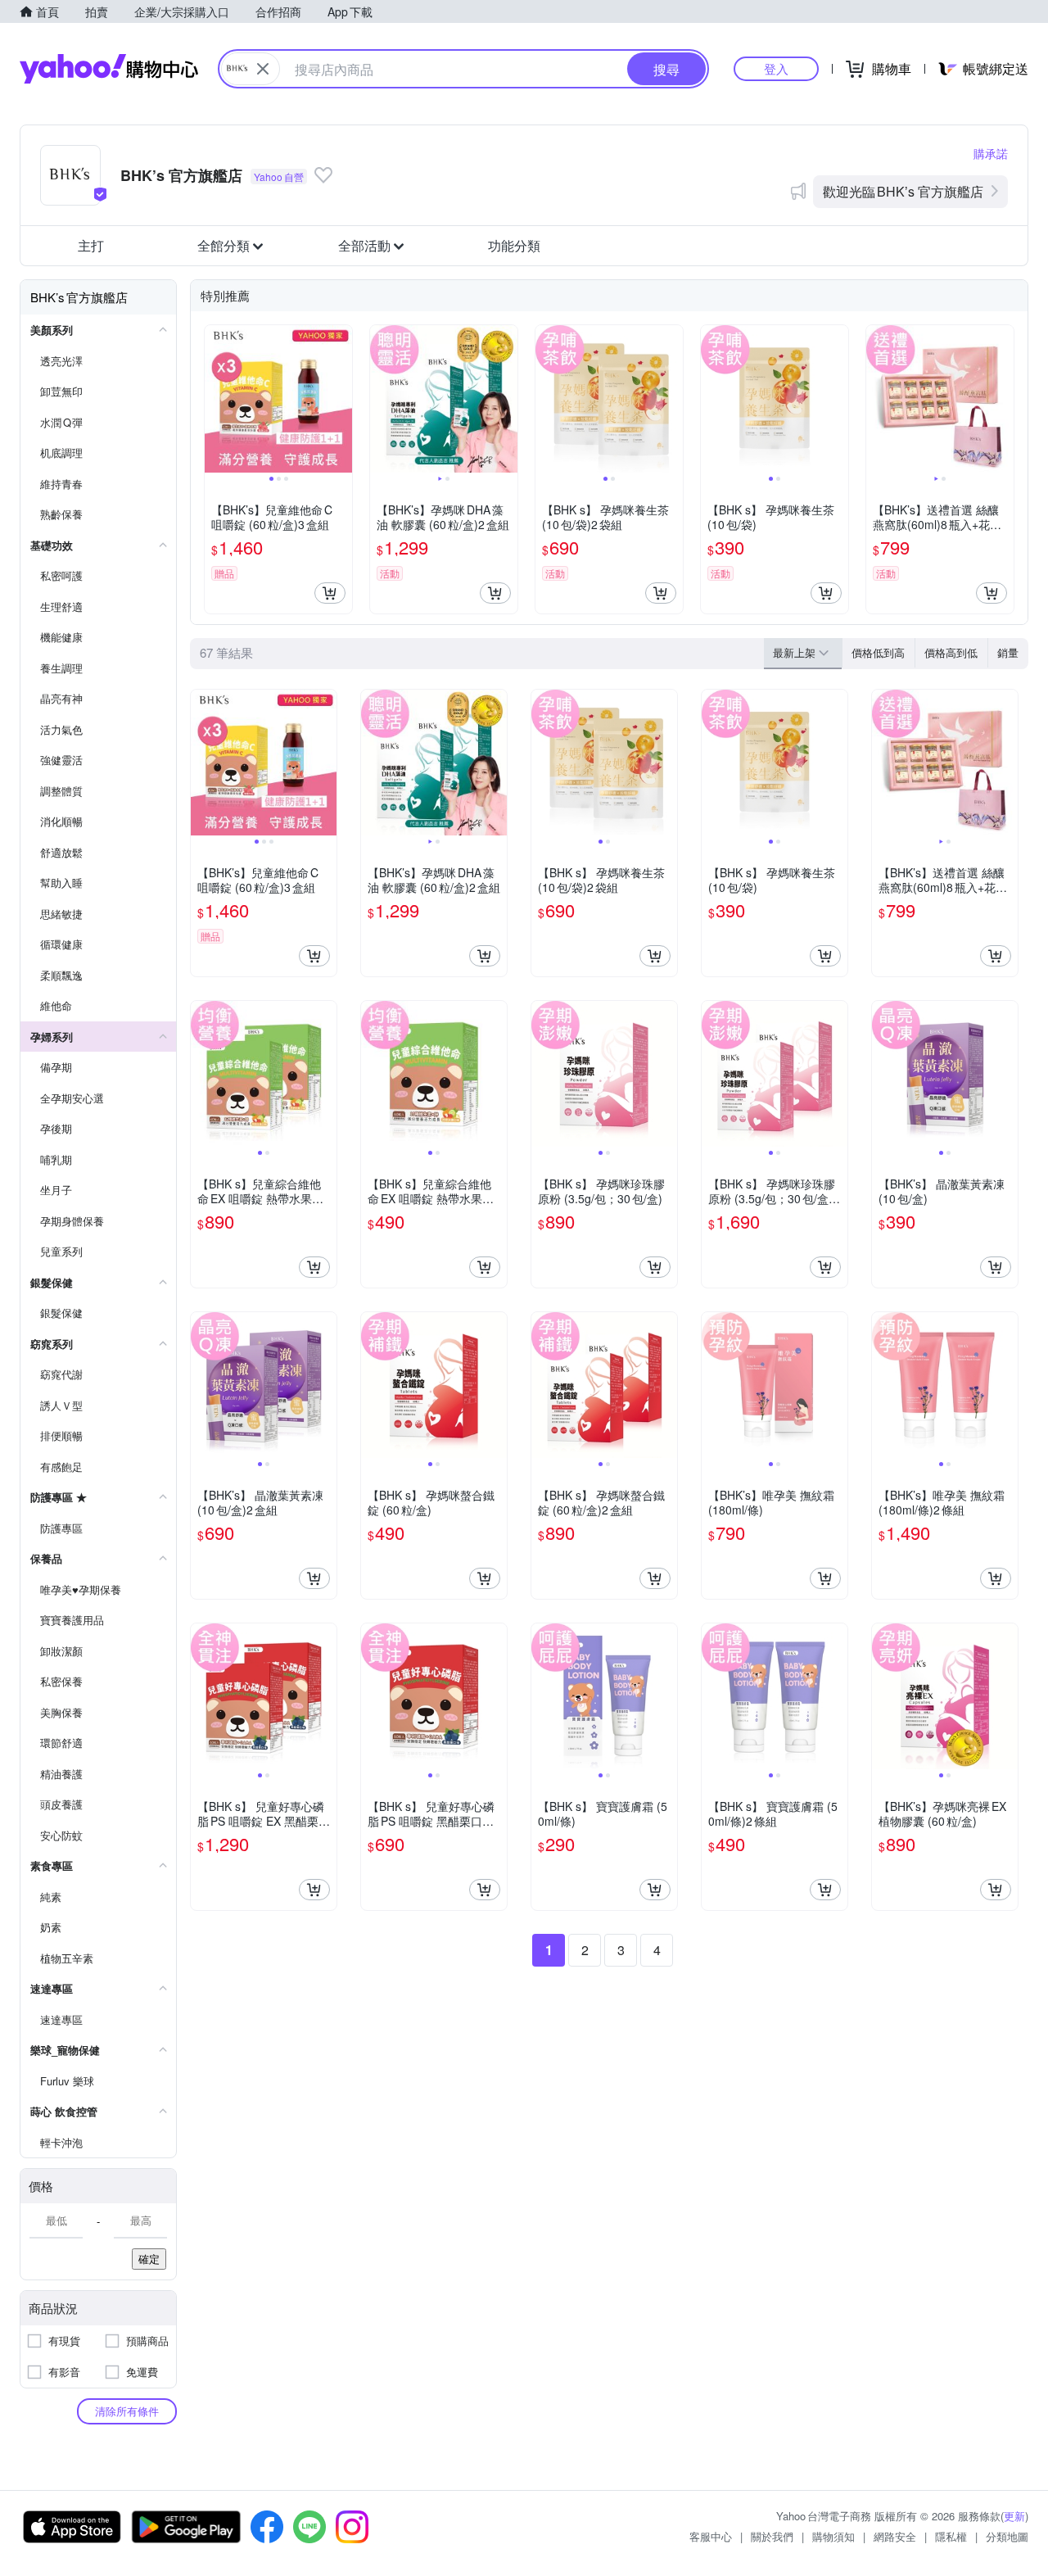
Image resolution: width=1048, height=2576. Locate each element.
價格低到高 (878, 652)
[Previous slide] (215, 399)
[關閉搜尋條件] (263, 69)
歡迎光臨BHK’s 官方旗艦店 (903, 191)
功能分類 (514, 245)
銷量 (1008, 652)
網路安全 (895, 2536)
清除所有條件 (127, 2411)
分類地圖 (1007, 2536)
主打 (91, 245)
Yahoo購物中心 (109, 69)
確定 (149, 2259)
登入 (776, 68)
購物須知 (833, 2536)
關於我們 (772, 2536)
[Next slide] (341, 399)
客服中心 (711, 2536)
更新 (1014, 2516)
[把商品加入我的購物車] (330, 593)
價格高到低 (951, 652)
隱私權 (951, 2536)
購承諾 (991, 153)
